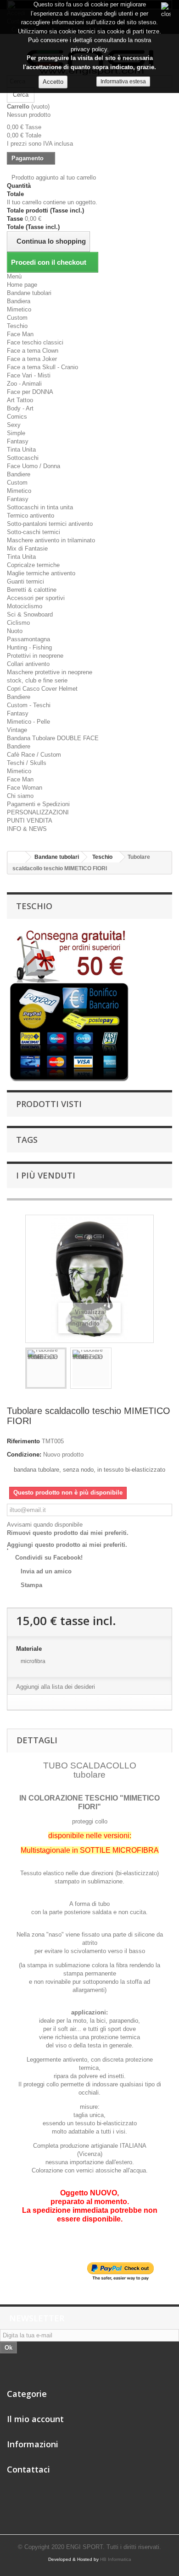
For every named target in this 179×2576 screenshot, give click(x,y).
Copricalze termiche (33, 565)
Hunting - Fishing (29, 647)
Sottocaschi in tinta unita (40, 507)
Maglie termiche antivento (41, 573)
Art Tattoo (20, 400)
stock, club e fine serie (37, 680)
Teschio (17, 326)
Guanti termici (25, 581)
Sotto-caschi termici (34, 532)
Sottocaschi (23, 458)
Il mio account (35, 2419)
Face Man (20, 334)
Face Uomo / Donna (34, 466)
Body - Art (20, 408)
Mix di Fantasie (27, 548)
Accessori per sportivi (36, 598)
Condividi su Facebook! (49, 1558)
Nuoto (15, 631)
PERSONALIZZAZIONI (38, 812)
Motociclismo (25, 606)
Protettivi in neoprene (35, 656)
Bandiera (19, 301)
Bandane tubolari (29, 293)
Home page (22, 285)
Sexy (14, 425)
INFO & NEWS (27, 829)
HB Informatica (116, 2559)
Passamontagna (28, 639)
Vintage (17, 730)
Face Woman (25, 788)
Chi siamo (20, 796)
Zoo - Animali (24, 384)
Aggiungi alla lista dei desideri (56, 1687)
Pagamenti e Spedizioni (38, 804)
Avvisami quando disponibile (45, 1525)
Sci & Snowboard (30, 614)
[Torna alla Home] (17, 857)
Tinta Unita (21, 450)
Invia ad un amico (46, 1571)
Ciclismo (18, 623)
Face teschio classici (35, 342)
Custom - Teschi (29, 705)
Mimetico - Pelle (28, 722)
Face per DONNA (30, 392)
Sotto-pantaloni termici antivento (50, 524)
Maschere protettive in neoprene (50, 672)
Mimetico (19, 309)
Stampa (31, 1585)
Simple (16, 433)
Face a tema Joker (32, 359)
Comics (17, 417)
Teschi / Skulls (27, 763)
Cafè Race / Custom (34, 755)
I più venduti (46, 1175)
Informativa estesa (123, 82)
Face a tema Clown (33, 351)
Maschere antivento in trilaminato (51, 540)
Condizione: (24, 1454)
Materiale (30, 1649)
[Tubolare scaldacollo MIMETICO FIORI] (46, 1368)
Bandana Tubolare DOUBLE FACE (53, 738)
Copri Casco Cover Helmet (42, 689)
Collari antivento (28, 664)
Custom (17, 318)
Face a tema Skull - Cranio (42, 367)
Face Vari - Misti (29, 375)
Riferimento (23, 1441)
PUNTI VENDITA (30, 821)
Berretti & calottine (32, 590)
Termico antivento (31, 516)
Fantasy (18, 441)
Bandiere (19, 474)
